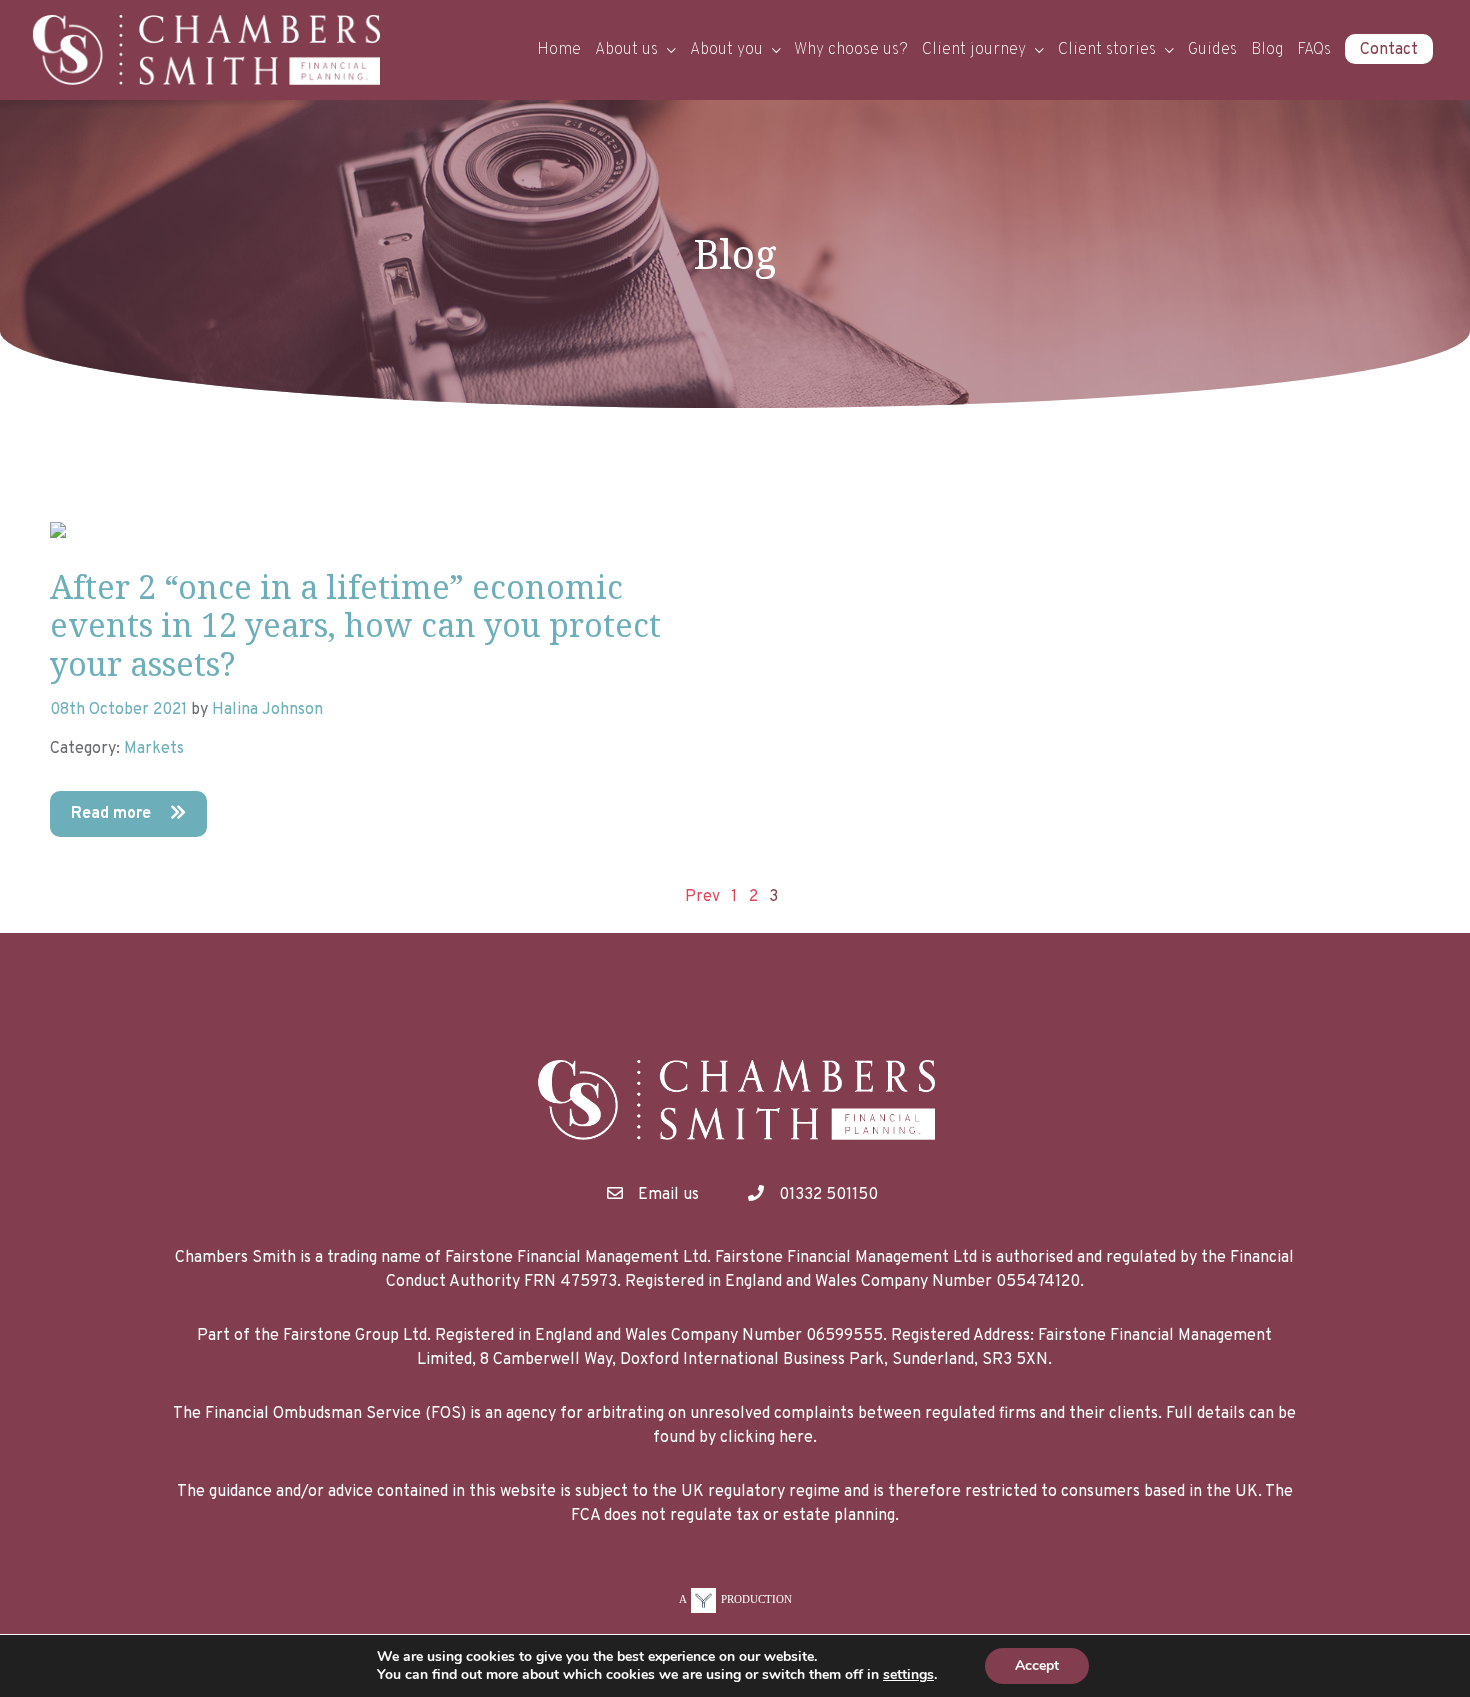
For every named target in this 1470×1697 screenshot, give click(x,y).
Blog (1267, 50)
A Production (735, 1599)
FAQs (1314, 50)
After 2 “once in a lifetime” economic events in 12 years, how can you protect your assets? (355, 625)
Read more (113, 814)
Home (559, 50)
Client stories (1107, 50)
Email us (668, 1195)
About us (626, 50)
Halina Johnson (267, 710)
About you (726, 50)
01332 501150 (828, 1195)
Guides (1212, 50)
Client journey (974, 50)
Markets (154, 749)
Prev (702, 897)
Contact (1389, 50)
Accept (1037, 1665)
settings (908, 1675)
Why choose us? (851, 50)
